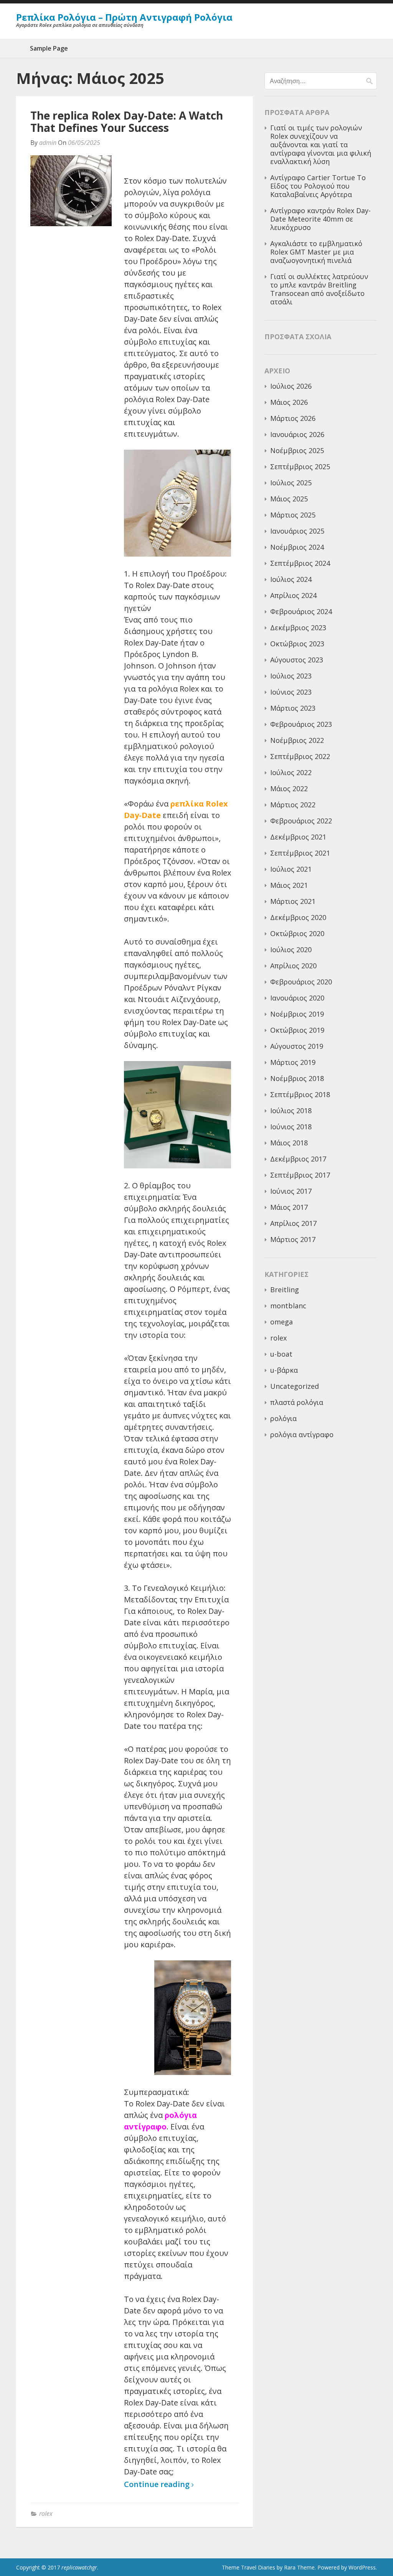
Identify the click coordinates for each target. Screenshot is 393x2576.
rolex (46, 2514)
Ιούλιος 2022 (291, 772)
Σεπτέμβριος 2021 (300, 853)
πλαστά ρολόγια (297, 1402)
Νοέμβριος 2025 (297, 450)
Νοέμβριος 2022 (297, 740)
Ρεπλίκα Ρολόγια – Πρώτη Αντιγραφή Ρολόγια (124, 17)
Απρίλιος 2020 (293, 966)
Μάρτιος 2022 (293, 805)
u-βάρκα (284, 1370)
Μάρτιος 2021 (293, 901)
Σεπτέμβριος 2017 (300, 1175)
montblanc (288, 1306)
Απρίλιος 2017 (293, 1223)
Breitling (285, 1290)
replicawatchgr (79, 2567)
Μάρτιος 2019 (293, 1062)
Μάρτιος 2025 (293, 515)
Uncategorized (295, 1386)
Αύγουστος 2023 (297, 660)
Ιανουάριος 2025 (297, 531)
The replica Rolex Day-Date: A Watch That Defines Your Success (127, 122)
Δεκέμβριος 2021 (298, 837)
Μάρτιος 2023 (293, 708)
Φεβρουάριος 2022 (301, 821)
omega (282, 1322)
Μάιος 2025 (289, 499)
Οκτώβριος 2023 (297, 644)
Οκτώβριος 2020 (297, 933)
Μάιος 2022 (289, 789)
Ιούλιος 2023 (291, 676)
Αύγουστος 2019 (297, 1046)
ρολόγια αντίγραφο (302, 1434)
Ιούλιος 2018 (291, 1111)
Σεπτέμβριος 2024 (300, 563)
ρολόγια (283, 1418)
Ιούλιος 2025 (291, 483)
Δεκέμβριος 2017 (298, 1159)
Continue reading (158, 2485)
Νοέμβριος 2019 (297, 1014)
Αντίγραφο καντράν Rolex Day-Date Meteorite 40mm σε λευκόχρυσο (320, 219)
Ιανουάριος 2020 (297, 998)
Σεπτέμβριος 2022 (300, 756)
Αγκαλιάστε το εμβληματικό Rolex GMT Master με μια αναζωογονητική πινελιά (316, 252)
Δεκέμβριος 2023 (298, 628)
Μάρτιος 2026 (293, 418)
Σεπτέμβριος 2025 (300, 467)
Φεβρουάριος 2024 (301, 611)
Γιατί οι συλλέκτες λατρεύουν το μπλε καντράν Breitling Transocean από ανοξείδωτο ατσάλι (319, 289)
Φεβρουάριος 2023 (301, 724)
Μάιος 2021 (289, 885)
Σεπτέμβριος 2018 (300, 1094)
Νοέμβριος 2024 (297, 547)
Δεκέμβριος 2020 (298, 917)
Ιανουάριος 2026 (297, 434)
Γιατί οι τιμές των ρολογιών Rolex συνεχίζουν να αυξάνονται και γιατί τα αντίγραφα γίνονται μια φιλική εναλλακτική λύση (321, 145)
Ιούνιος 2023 (291, 692)
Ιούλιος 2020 (291, 950)
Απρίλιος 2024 (293, 595)
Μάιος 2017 (289, 1207)
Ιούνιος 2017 (291, 1191)
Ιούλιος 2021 (291, 869)
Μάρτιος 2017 (293, 1239)
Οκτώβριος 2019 (297, 1030)
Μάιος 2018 (289, 1143)
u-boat (281, 1354)
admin (48, 143)
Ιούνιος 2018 (291, 1127)
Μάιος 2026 (289, 402)
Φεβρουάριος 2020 (301, 982)
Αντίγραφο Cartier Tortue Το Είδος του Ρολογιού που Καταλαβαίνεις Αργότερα (318, 186)
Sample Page (49, 48)
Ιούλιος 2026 (291, 386)
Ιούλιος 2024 (291, 579)
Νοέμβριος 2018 (297, 1078)
